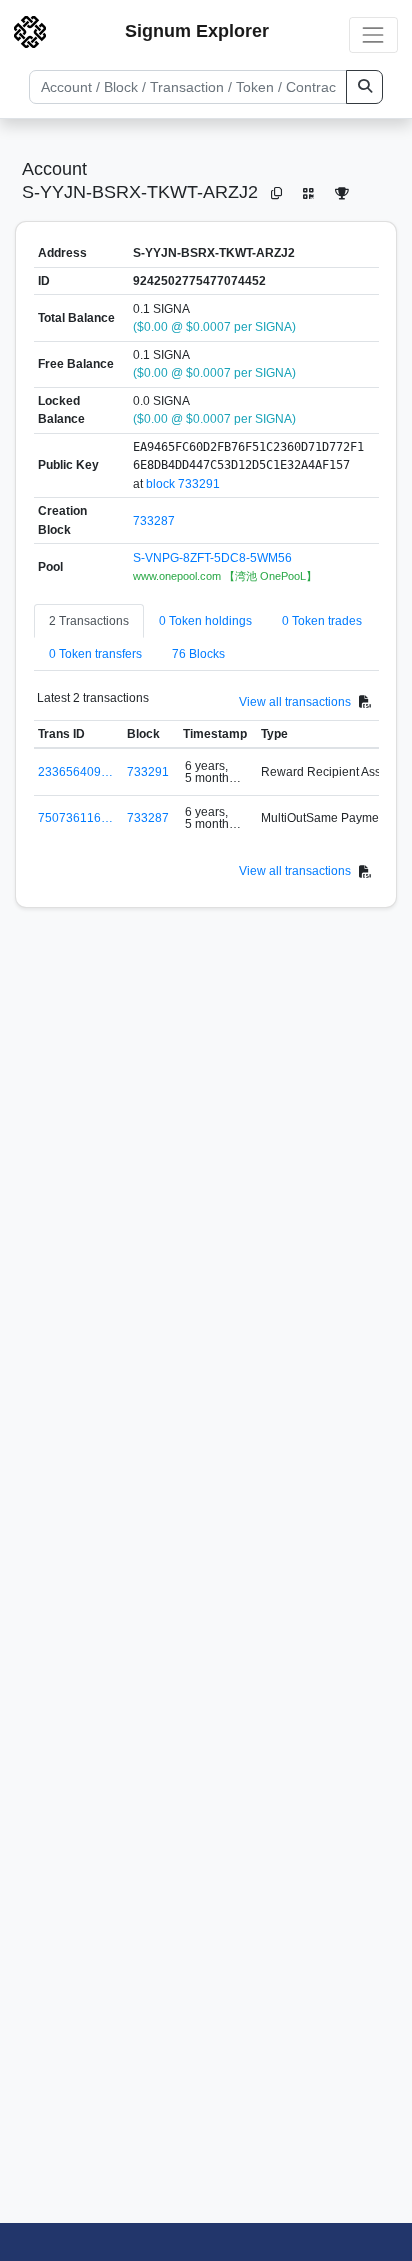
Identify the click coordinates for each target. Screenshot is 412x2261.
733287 (154, 521)
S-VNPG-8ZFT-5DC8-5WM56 (212, 558)
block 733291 (183, 484)
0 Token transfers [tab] (95, 654)
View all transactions (295, 702)
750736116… (75, 818)
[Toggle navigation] (373, 34)
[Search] (364, 87)
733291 (148, 772)
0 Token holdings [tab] (205, 621)
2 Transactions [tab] (89, 621)
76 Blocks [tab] (198, 654)
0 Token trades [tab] (322, 621)
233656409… (75, 772)
